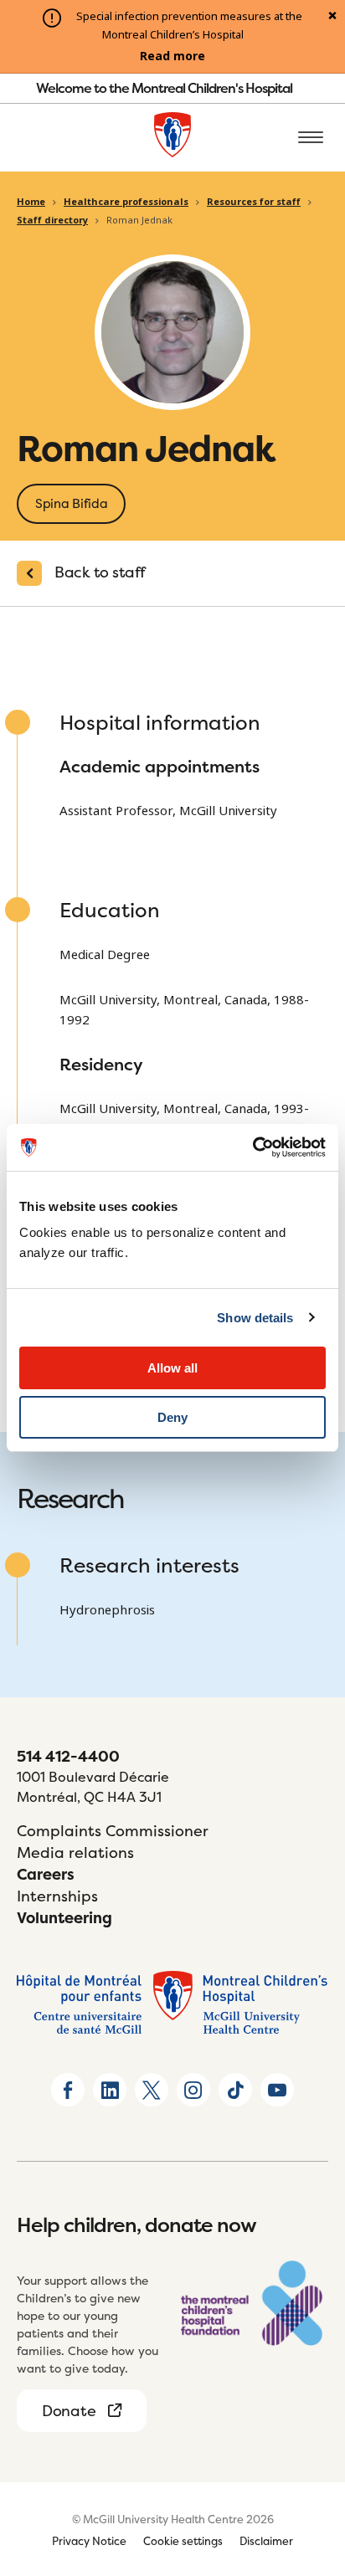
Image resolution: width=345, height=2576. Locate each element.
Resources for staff (254, 202)
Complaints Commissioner (113, 1831)
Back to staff (100, 572)
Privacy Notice (89, 2541)
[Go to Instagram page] (193, 2090)
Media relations (75, 1852)
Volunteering (64, 1918)
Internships (57, 1896)
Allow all (172, 1368)
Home (31, 202)
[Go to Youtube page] (277, 2090)
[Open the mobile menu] (311, 138)
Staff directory (52, 220)
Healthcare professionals (126, 202)
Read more (172, 56)
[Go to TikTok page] (235, 2090)
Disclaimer (266, 2541)
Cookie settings (183, 2541)
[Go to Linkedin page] (110, 2090)
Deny (172, 1417)
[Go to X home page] (152, 2090)
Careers (46, 1874)
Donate (69, 2411)
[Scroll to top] (312, 2467)
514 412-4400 (68, 1756)
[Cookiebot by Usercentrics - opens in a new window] (252, 1147)
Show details (255, 1318)
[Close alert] (332, 17)
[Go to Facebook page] (68, 2090)
